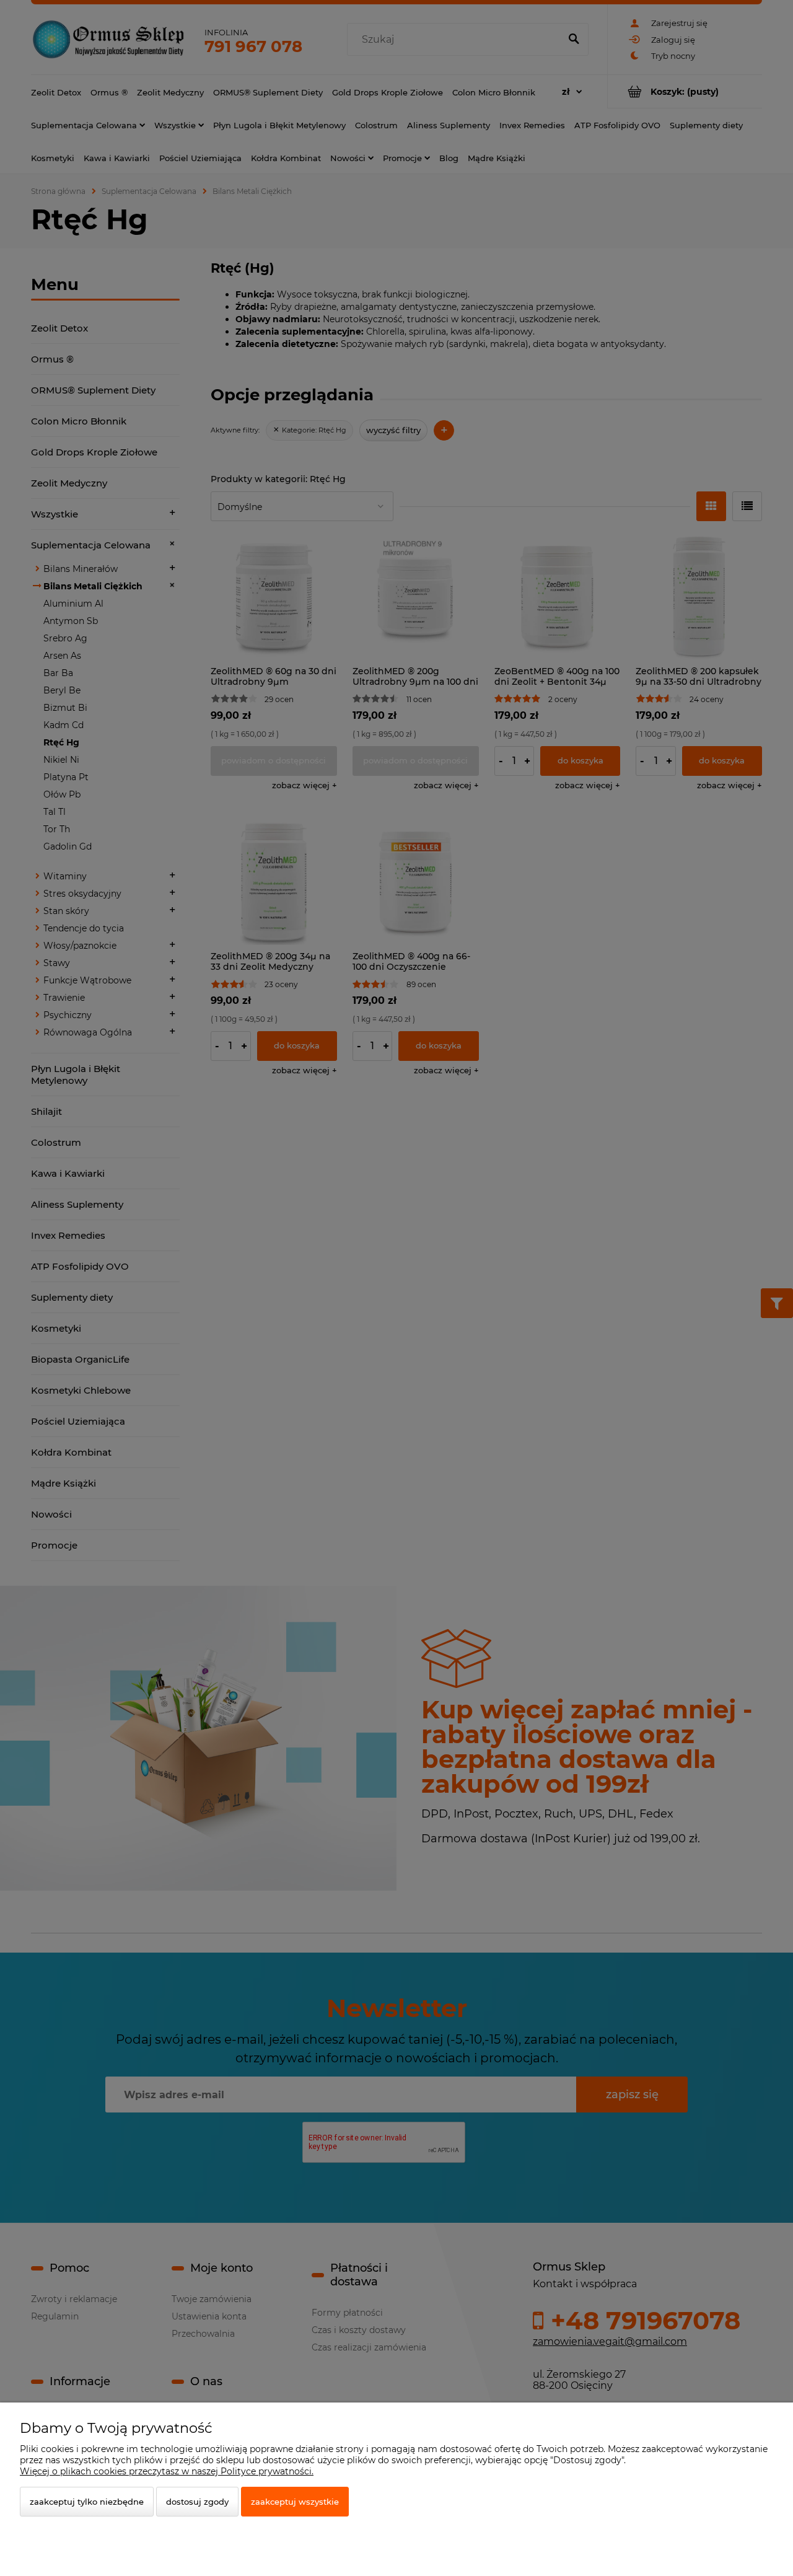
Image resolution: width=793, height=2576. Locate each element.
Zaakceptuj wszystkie (295, 2502)
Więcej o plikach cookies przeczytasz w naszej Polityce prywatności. (167, 2471)
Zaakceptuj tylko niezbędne (87, 2502)
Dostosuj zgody (197, 2502)
